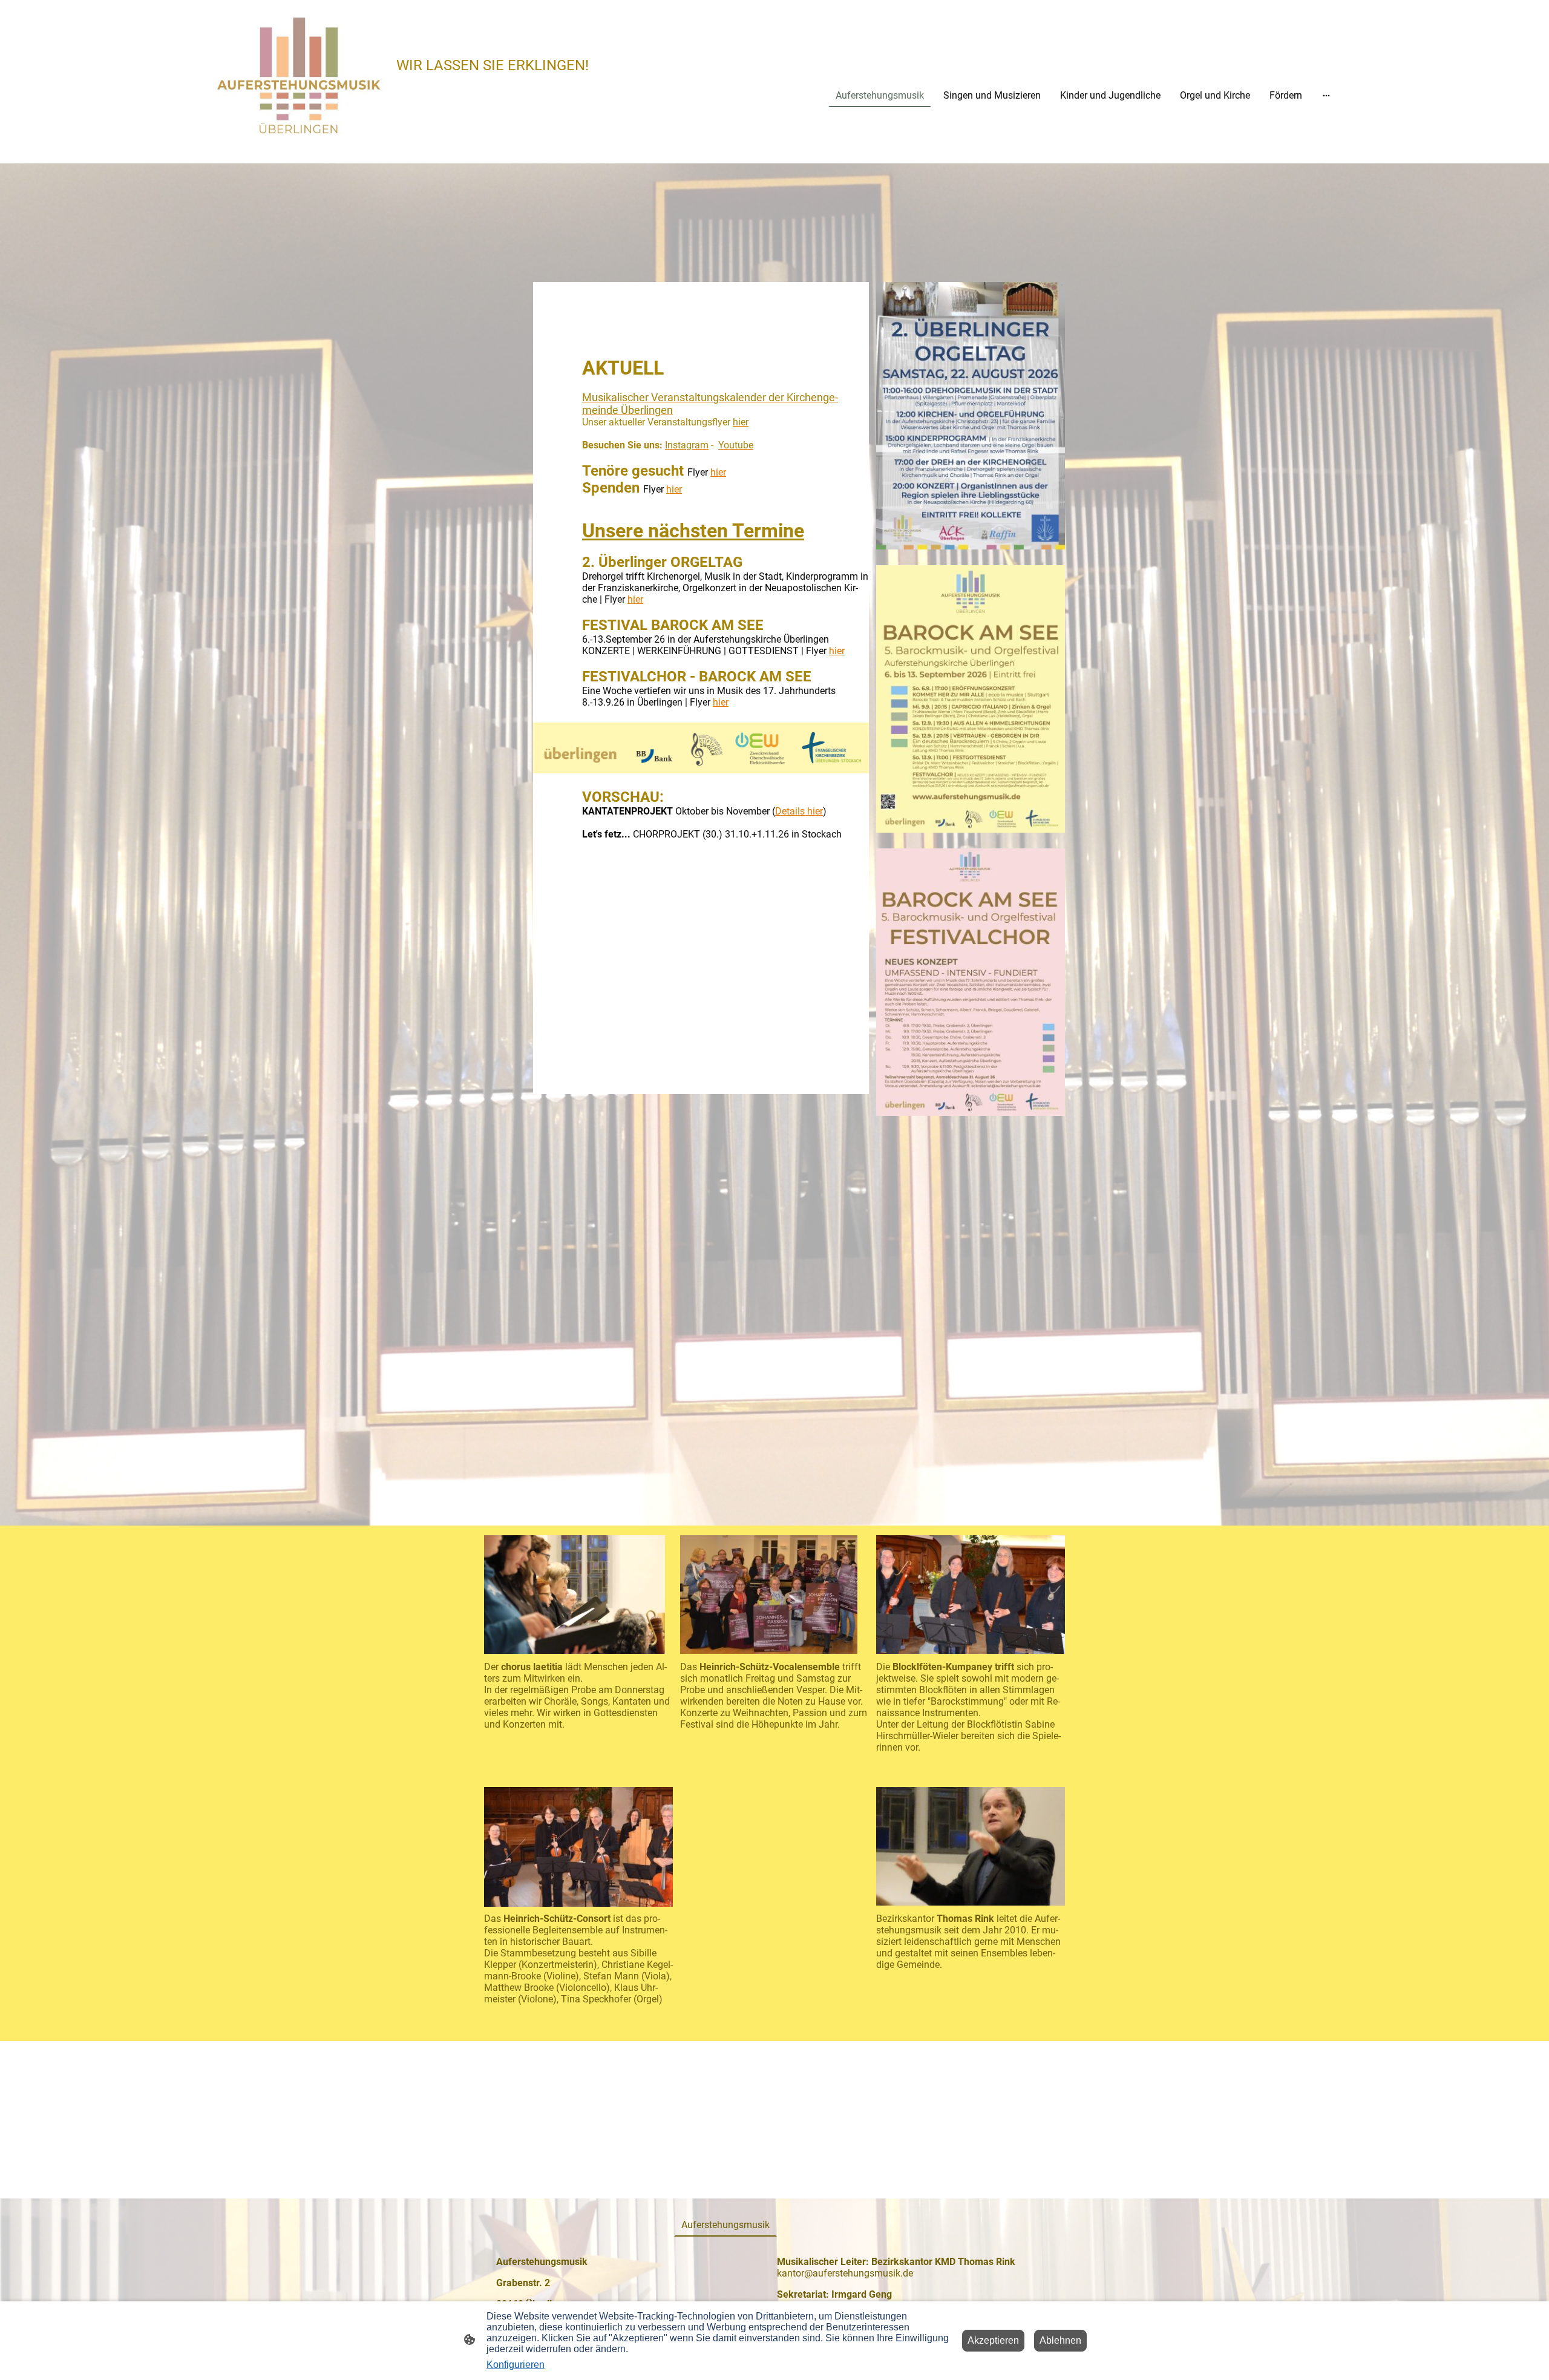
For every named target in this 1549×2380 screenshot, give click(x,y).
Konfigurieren (516, 2365)
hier (718, 472)
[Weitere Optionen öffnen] (1326, 95)
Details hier (799, 811)
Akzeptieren (993, 2340)
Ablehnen (1060, 2340)
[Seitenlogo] (299, 77)
